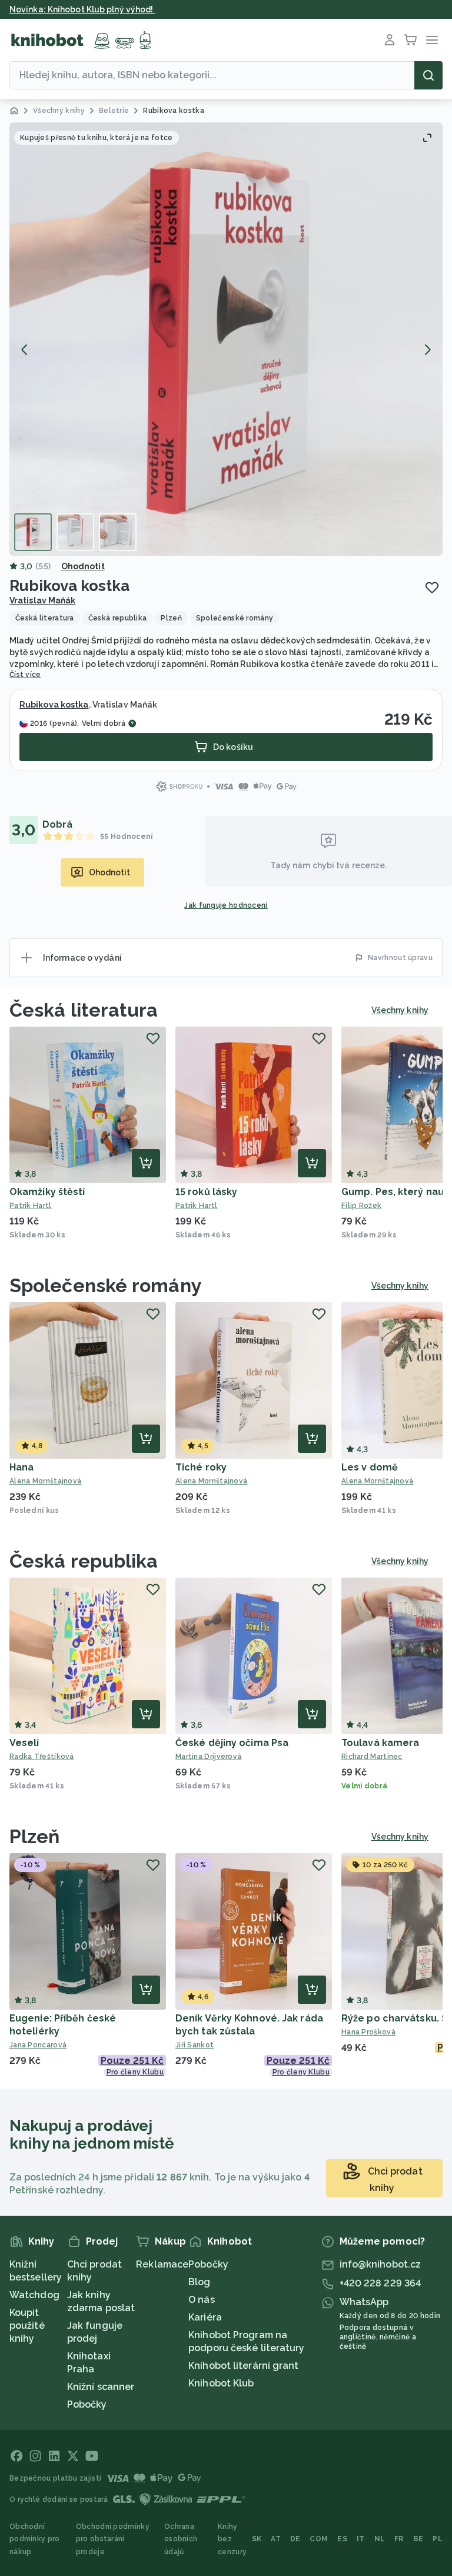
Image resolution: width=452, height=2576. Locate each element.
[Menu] (432, 40)
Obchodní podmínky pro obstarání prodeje (113, 2539)
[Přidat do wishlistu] (432, 587)
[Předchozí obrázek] (25, 350)
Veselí (24, 1743)
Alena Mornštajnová (45, 1481)
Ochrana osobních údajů (181, 2539)
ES (342, 2539)
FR (399, 2539)
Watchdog (34, 2295)
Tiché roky (201, 1467)
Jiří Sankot (195, 2045)
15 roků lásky (206, 1192)
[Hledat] (428, 75)
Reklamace (162, 2264)
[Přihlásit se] (390, 40)
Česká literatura (84, 1010)
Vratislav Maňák (43, 600)
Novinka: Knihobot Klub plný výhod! (82, 9)
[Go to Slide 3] (118, 532)
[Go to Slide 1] (33, 532)
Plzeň (35, 1836)
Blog (199, 2282)
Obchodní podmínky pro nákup (35, 2539)
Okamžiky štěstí (47, 1192)
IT (361, 2539)
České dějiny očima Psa (232, 1743)
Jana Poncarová (38, 2045)
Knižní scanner (101, 2387)
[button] (226, 339)
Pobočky (87, 2404)
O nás (202, 2300)
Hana (21, 1467)
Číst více (25, 675)
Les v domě (370, 1467)
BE (418, 2539)
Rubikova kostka (54, 705)
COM (319, 2539)
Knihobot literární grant (243, 2366)
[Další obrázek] (427, 350)
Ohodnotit (83, 566)
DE (295, 2539)
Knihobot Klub (221, 2383)
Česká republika (84, 1561)
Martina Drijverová (208, 1757)
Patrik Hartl (31, 1206)
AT (276, 2539)
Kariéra (205, 2317)
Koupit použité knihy (27, 2326)
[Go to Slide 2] (75, 532)
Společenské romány (106, 1285)
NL (380, 2539)
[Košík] (411, 40)
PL (438, 2539)
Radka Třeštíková (42, 1757)
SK (257, 2539)
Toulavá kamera (380, 1743)
